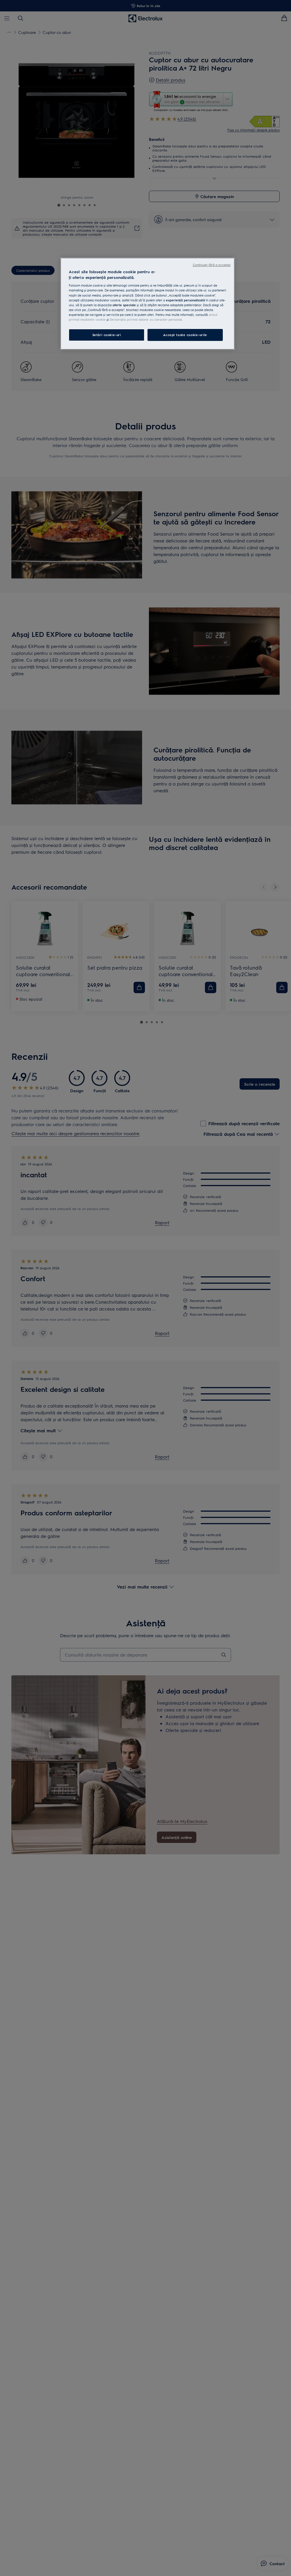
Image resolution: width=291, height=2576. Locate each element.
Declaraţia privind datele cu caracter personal (146, 319)
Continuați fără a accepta (212, 265)
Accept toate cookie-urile (185, 335)
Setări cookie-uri (107, 335)
